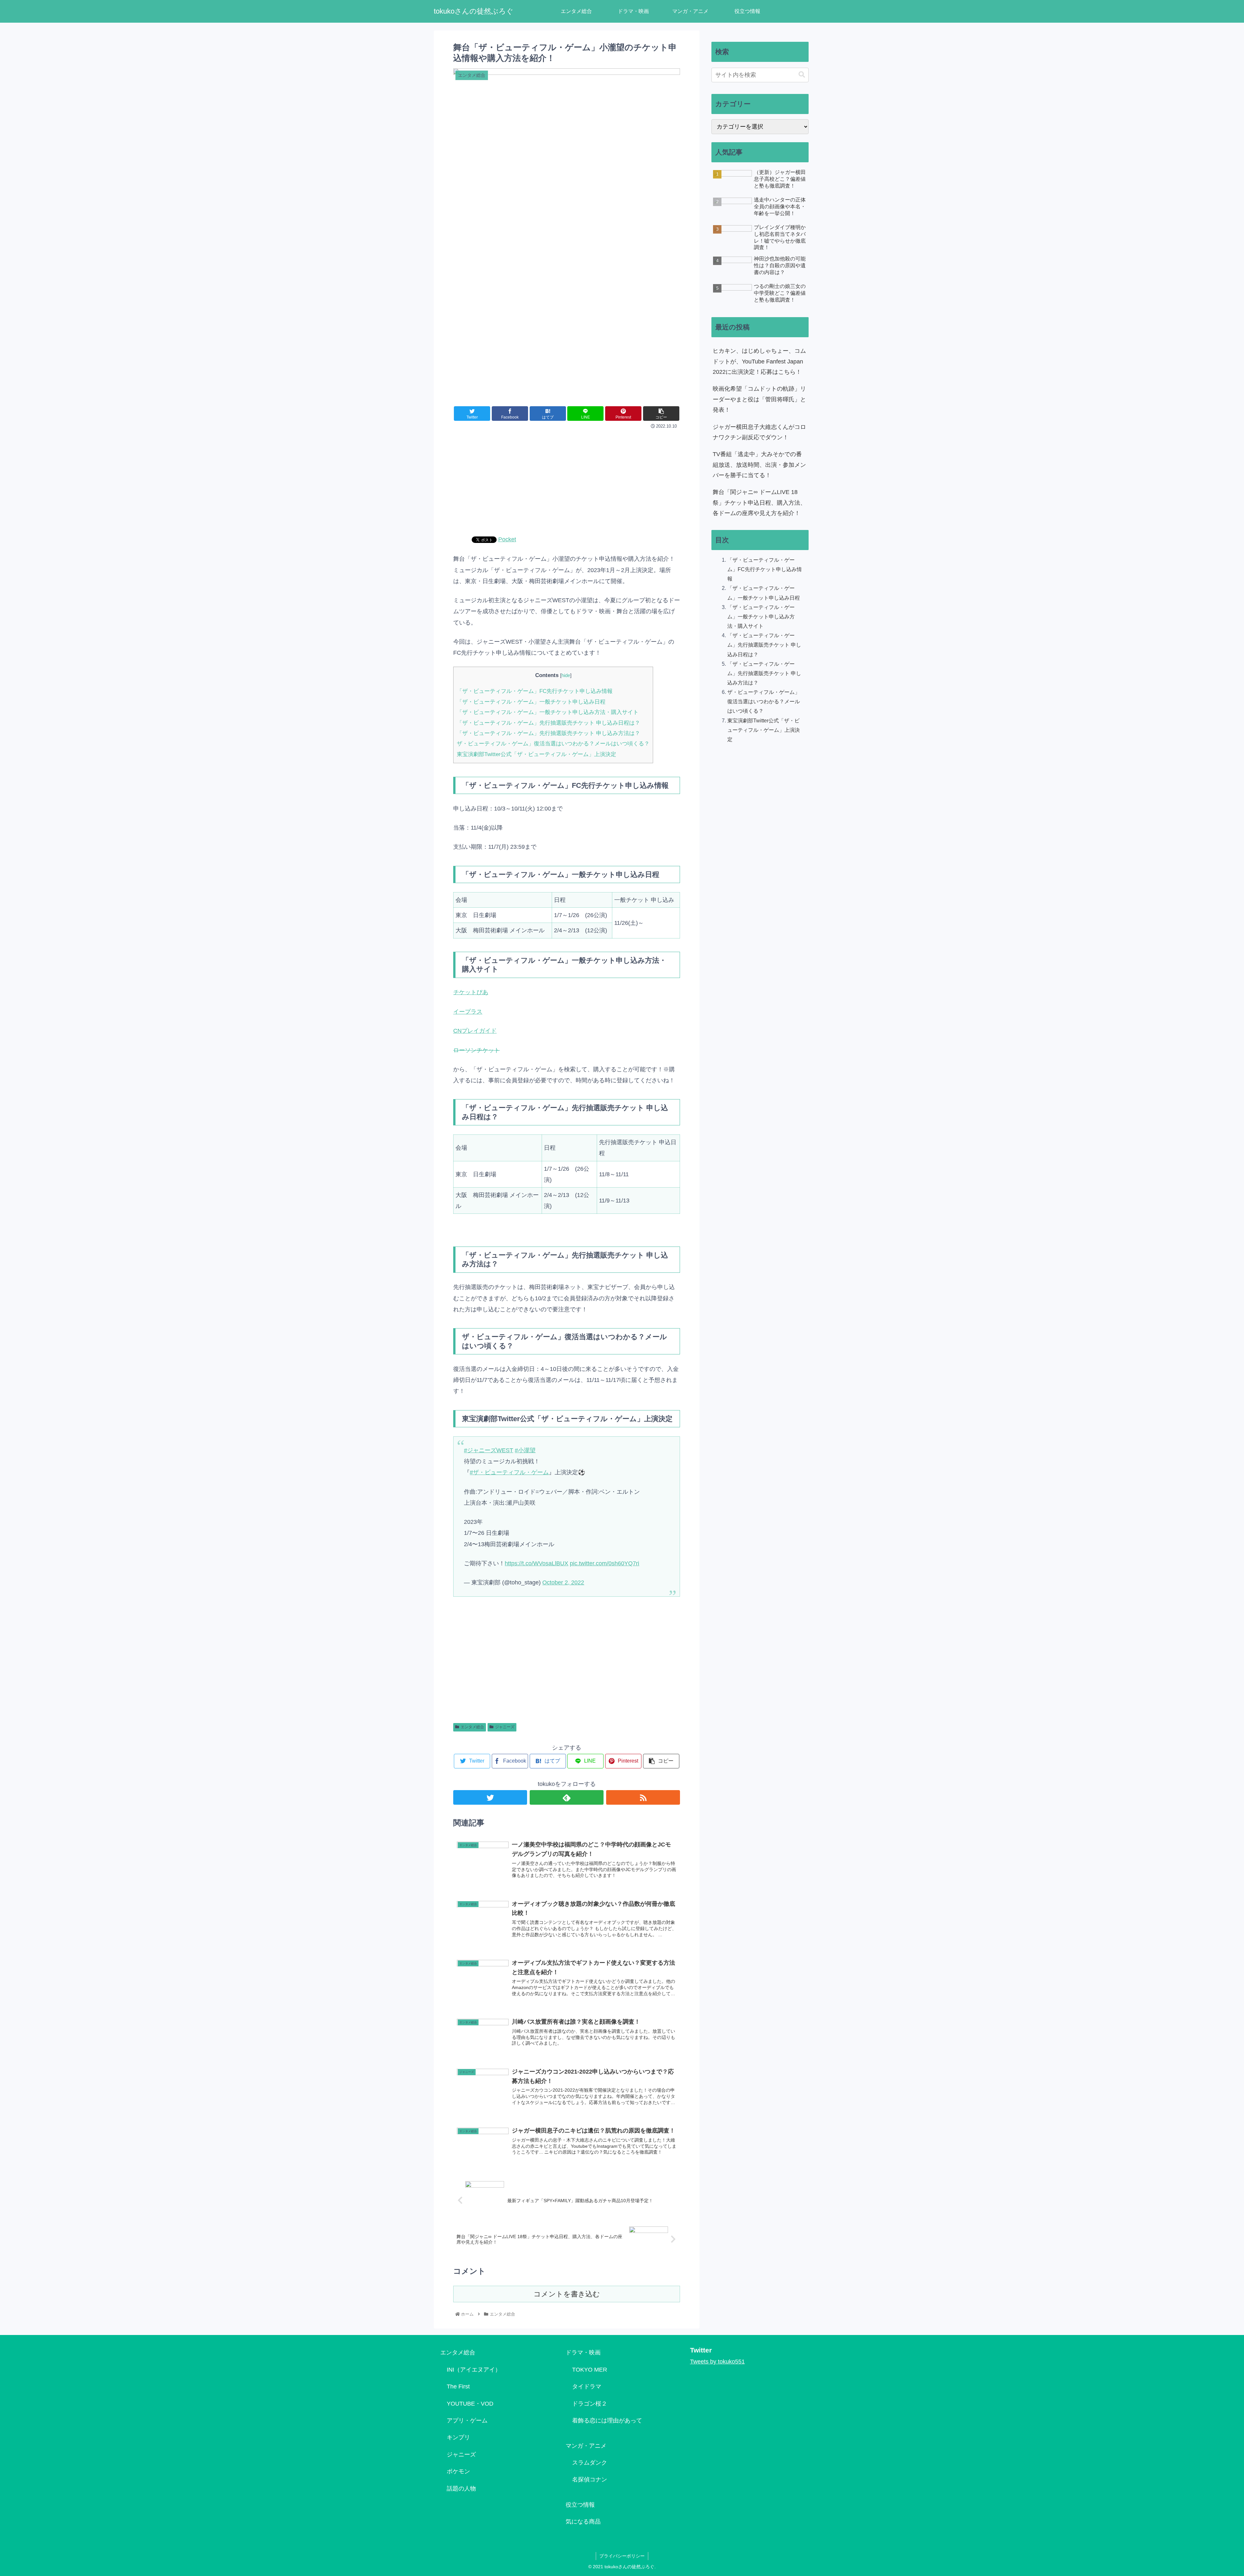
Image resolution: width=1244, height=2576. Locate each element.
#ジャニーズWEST (489, 1450)
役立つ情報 (580, 2505)
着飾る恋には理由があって (607, 2421)
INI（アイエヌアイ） (474, 2370)
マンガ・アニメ (586, 2446)
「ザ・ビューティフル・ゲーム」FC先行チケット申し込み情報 (535, 691)
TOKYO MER (590, 2370)
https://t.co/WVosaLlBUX (536, 1563)
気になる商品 (583, 2522)
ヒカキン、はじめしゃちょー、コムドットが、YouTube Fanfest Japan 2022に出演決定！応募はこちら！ (759, 361)
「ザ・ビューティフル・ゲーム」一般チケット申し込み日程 (531, 702)
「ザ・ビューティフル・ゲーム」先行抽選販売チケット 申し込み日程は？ (548, 723)
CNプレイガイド (475, 1031)
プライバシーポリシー (622, 2556)
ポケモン (458, 2471)
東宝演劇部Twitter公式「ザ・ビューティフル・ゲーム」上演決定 (536, 754)
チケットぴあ (471, 992)
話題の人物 (461, 2489)
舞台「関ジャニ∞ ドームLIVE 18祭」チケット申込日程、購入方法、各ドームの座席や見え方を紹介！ (759, 503)
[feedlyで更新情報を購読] (567, 1797)
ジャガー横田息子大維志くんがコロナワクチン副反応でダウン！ (759, 432)
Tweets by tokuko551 (717, 2362)
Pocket (507, 539)
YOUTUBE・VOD (470, 2404)
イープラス (468, 1012)
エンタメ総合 (472, 1727)
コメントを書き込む (567, 2294)
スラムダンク (590, 2463)
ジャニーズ (505, 1727)
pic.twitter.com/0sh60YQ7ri (605, 1563)
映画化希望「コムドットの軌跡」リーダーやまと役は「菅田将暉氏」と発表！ (759, 399)
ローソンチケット (477, 1050)
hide (566, 675)
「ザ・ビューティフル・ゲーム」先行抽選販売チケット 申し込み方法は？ (548, 733)
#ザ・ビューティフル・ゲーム (509, 1472)
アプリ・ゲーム (467, 2421)
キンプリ (458, 2437)
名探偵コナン (590, 2479)
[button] (802, 75)
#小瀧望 (525, 1450)
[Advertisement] (567, 480)
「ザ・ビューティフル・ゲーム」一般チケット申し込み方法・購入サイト (548, 712)
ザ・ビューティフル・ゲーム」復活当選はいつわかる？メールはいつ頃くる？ (553, 744)
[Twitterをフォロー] (490, 1797)
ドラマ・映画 (583, 2352)
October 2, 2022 (563, 1582)
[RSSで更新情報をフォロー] (643, 1797)
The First (458, 2386)
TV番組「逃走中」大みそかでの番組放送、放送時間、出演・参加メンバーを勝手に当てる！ (759, 465)
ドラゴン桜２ (590, 2404)
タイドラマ (587, 2386)
